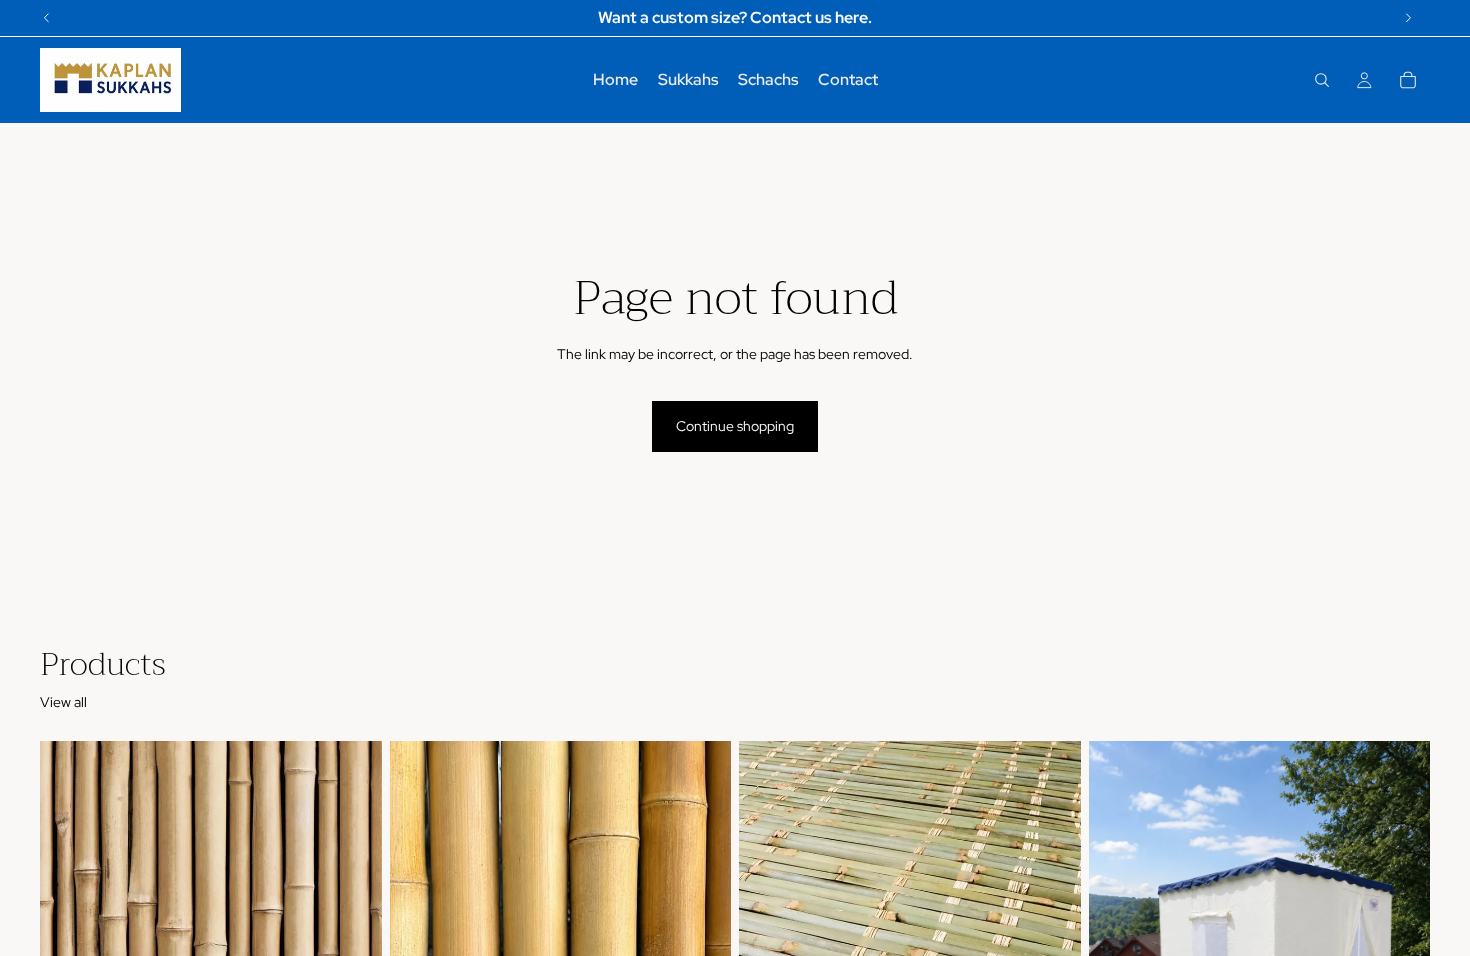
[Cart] (1408, 80)
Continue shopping (735, 426)
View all (63, 702)
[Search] (1322, 80)
